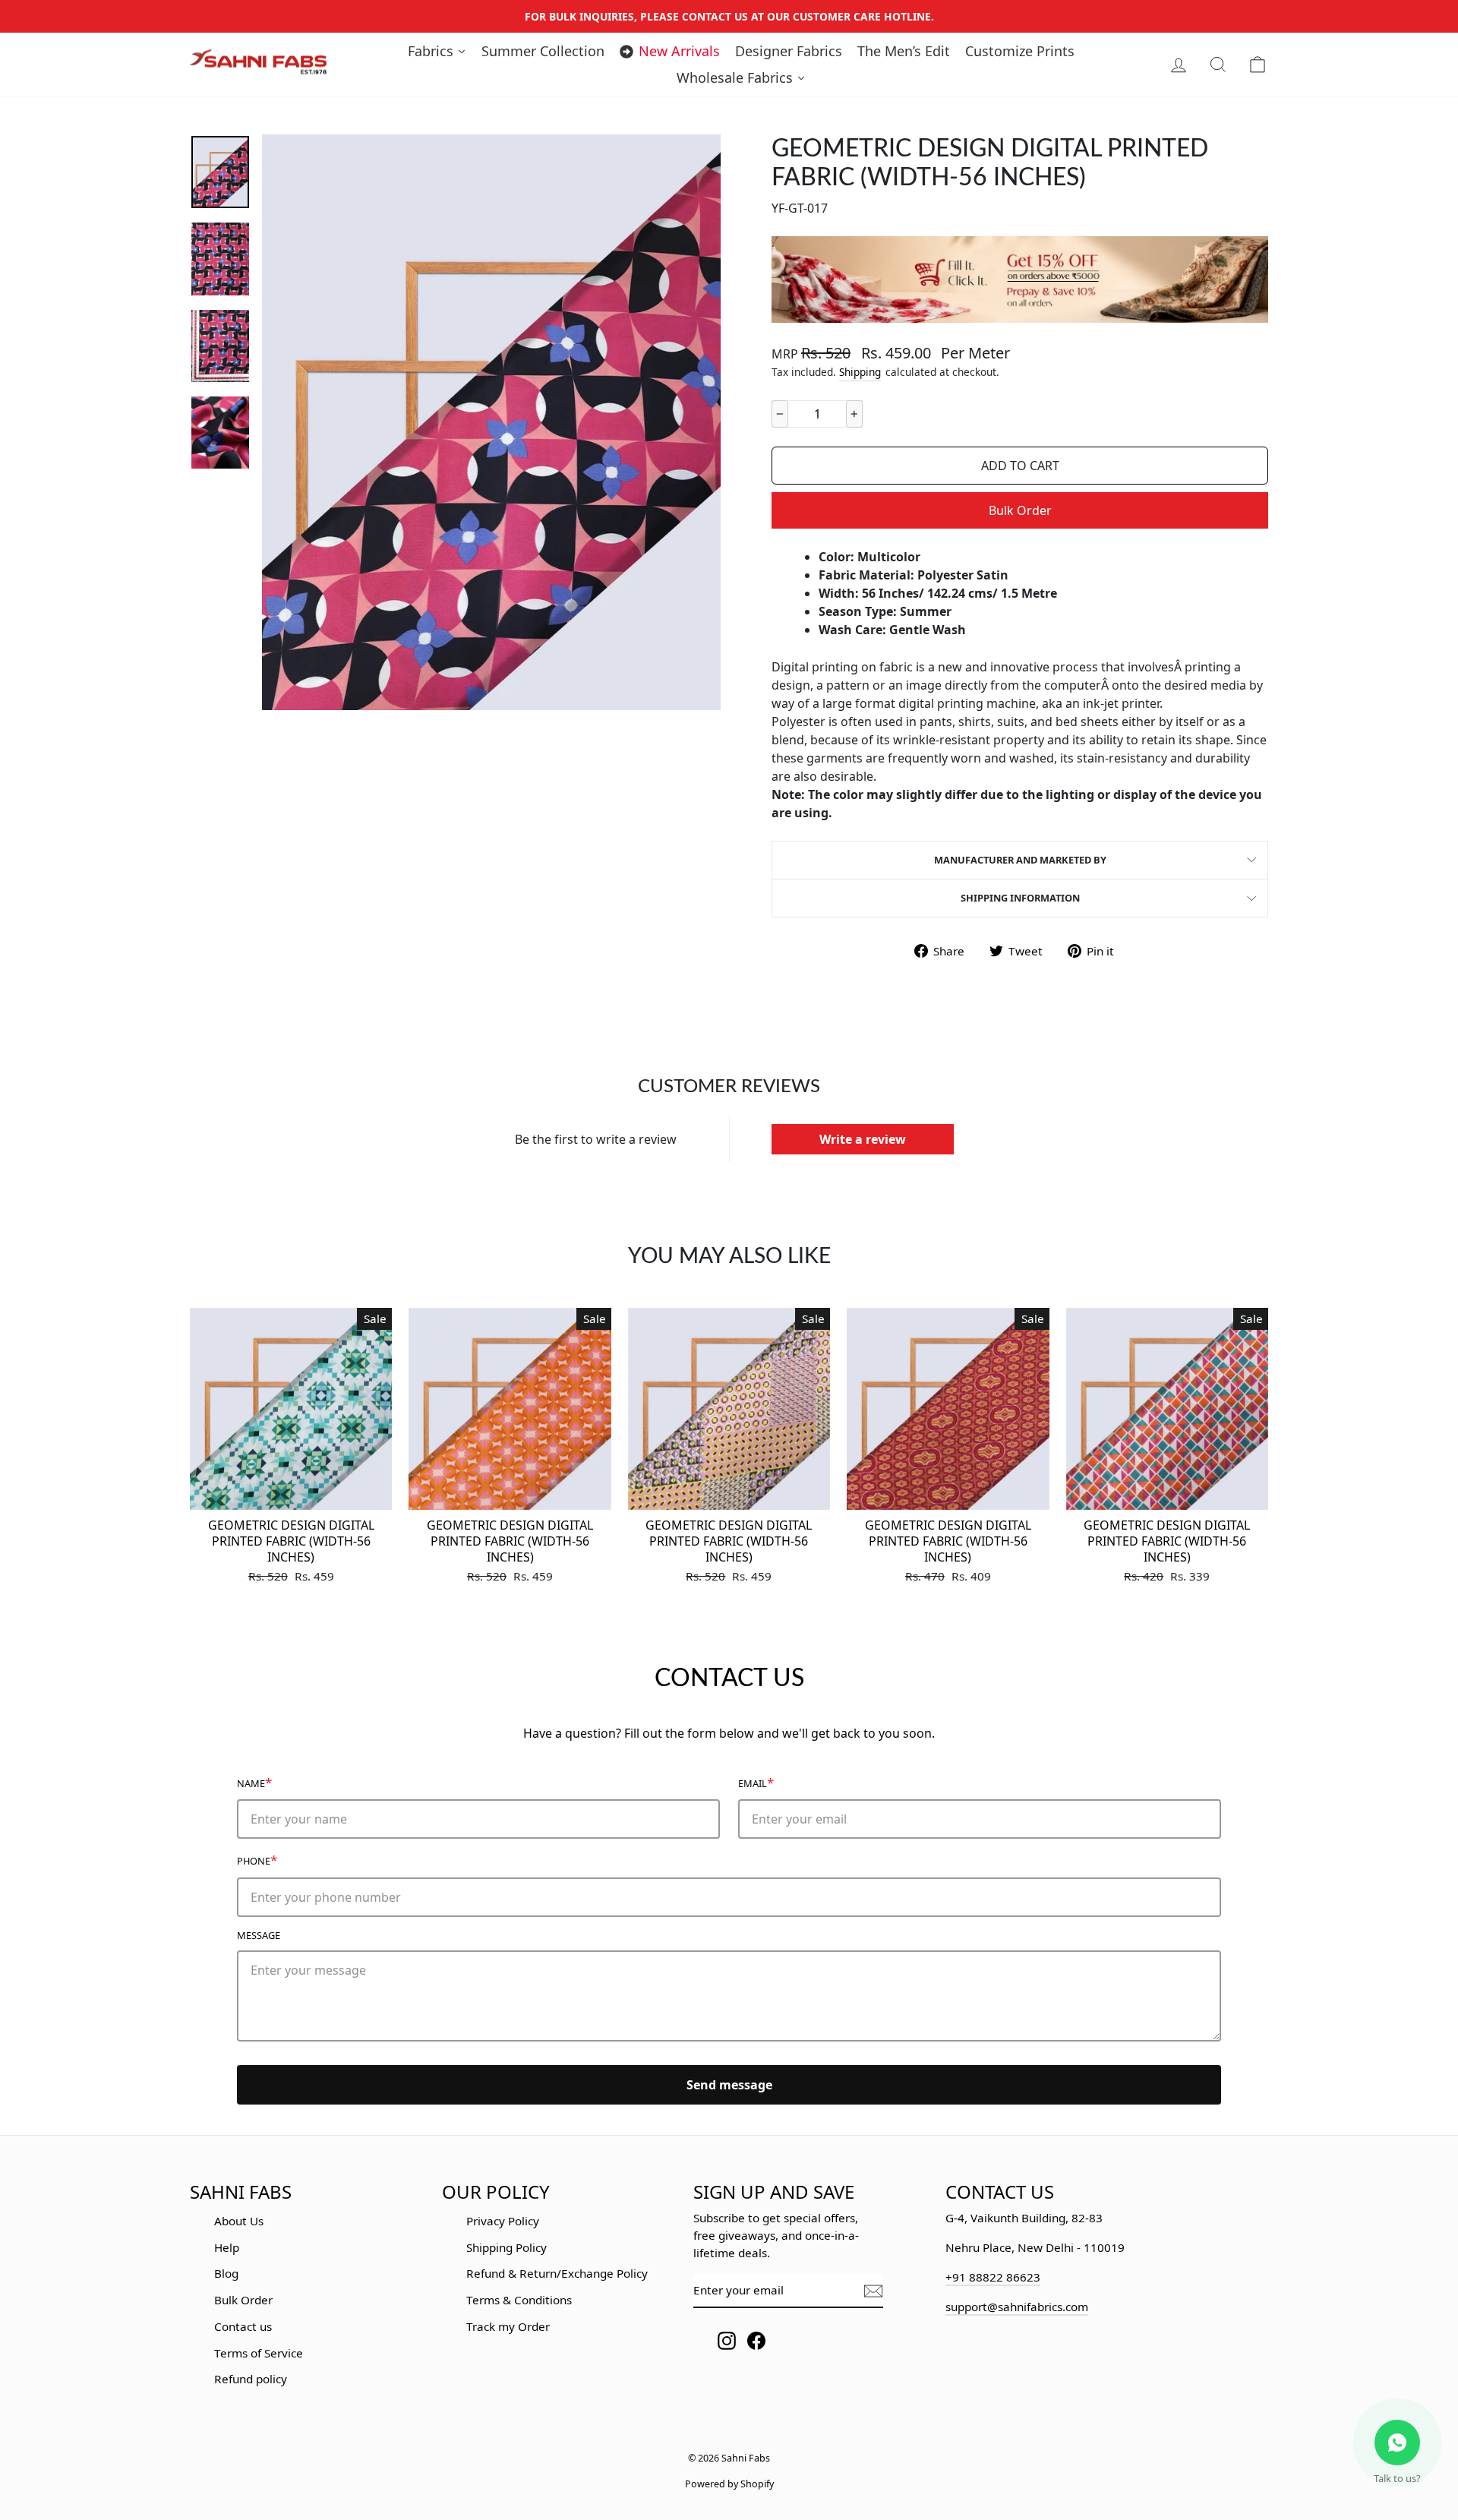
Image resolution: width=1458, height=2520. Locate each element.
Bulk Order (1020, 510)
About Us (239, 2221)
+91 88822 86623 (993, 2277)
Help (227, 2247)
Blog (226, 2273)
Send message (729, 2085)
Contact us (243, 2326)
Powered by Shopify (729, 2484)
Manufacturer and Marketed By (1020, 860)
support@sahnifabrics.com (1017, 2307)
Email (756, 1782)
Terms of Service (259, 2353)
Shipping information (1020, 898)
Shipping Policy (507, 2247)
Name (254, 1782)
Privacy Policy (503, 2221)
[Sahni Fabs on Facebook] (756, 2340)
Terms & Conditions (519, 2300)
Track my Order (508, 2326)
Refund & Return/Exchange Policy (557, 2273)
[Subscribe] (873, 2291)
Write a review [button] (863, 1139)
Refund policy (251, 2379)
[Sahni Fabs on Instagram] (727, 2340)
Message (259, 1935)
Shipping (860, 372)
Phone (257, 1860)
